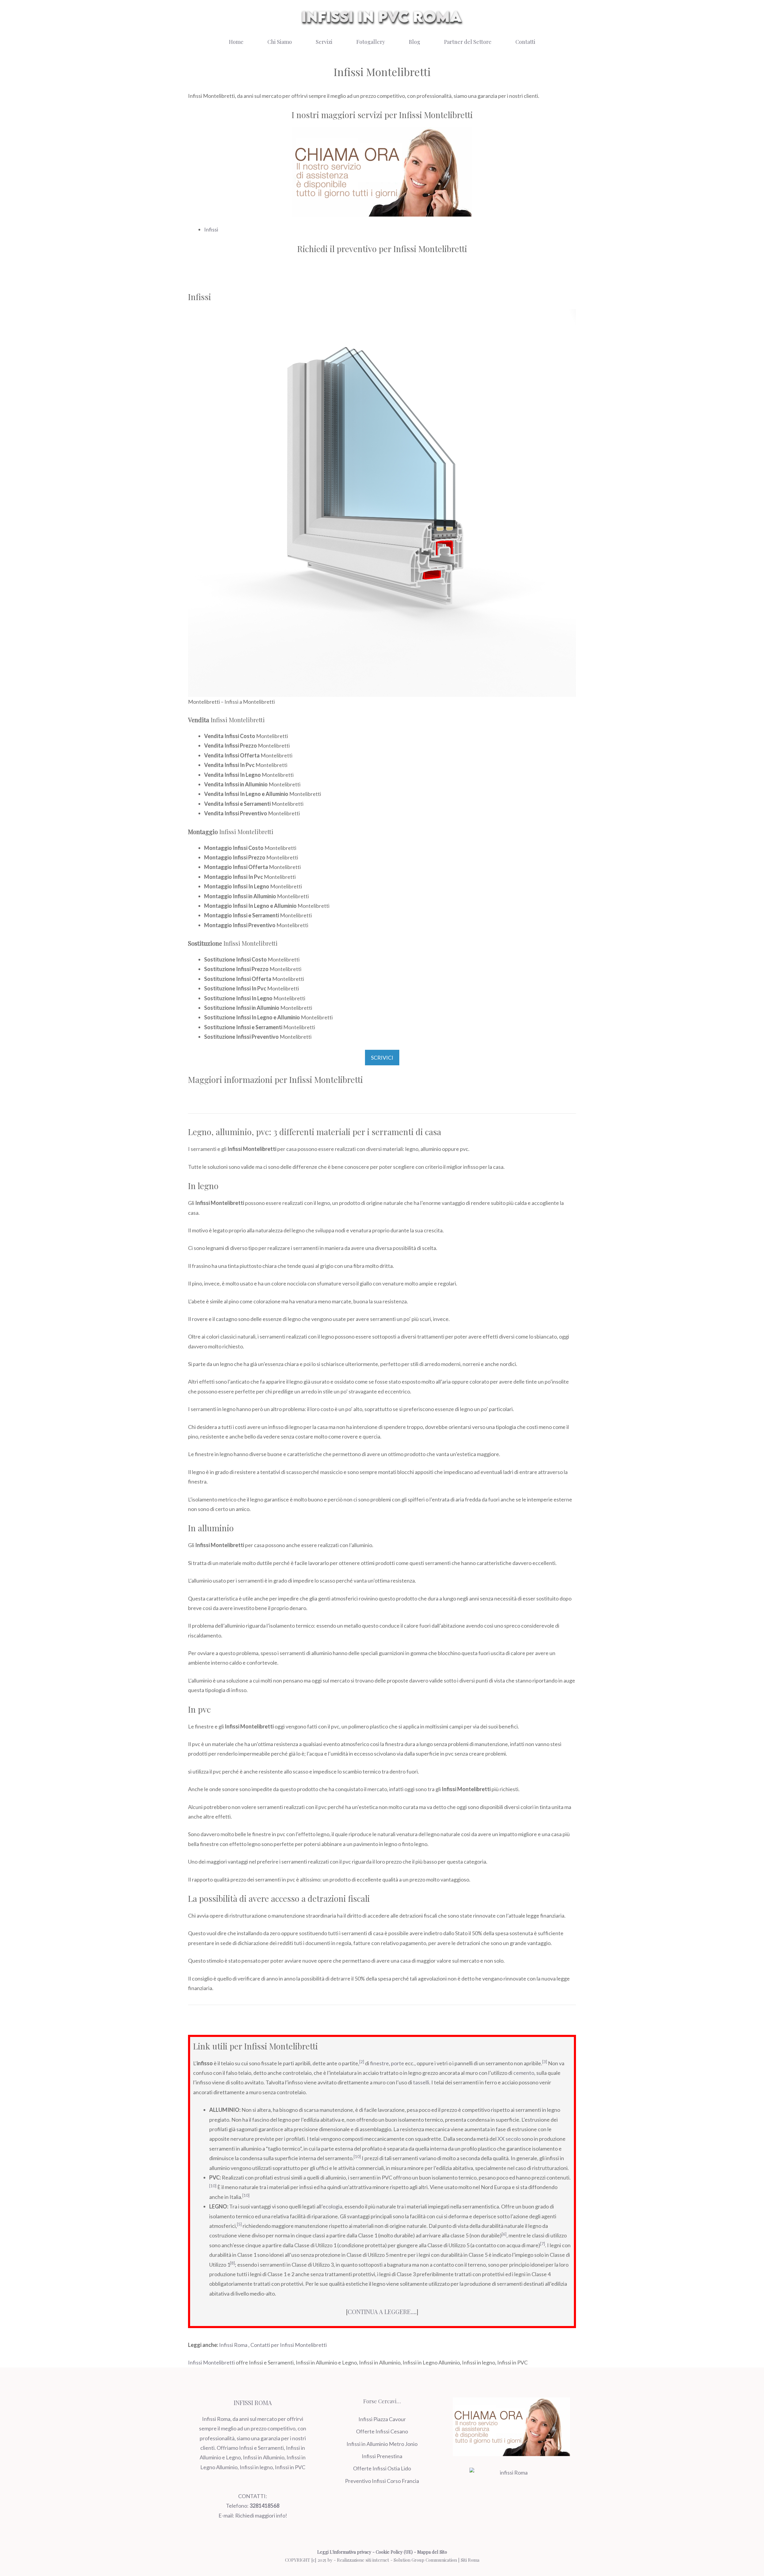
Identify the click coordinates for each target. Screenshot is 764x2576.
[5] (239, 2224)
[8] (232, 2263)
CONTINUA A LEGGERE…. (382, 2312)
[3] (545, 2062)
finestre (379, 2063)
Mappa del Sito (432, 2552)
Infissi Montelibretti (211, 2362)
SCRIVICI (382, 1058)
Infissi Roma (234, 2345)
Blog (415, 42)
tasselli (421, 2082)
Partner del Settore (468, 42)
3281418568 (264, 2506)
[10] (357, 2157)
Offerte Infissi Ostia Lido (382, 2468)
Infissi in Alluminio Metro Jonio (382, 2444)
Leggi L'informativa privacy (344, 2552)
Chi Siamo (280, 42)
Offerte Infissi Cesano (382, 2431)
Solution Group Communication (425, 2560)
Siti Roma (470, 2560)
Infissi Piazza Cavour (382, 2419)
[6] (504, 2234)
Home (236, 42)
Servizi (324, 42)
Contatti (525, 42)
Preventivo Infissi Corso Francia (382, 2481)
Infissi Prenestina (382, 2456)
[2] (362, 2062)
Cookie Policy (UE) (394, 2552)
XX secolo (509, 2139)
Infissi (211, 229)
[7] (543, 2244)
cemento (524, 2073)
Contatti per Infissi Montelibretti (289, 2345)
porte (398, 2063)
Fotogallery (371, 42)
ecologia (332, 2206)
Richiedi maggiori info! (261, 2515)
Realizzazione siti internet (363, 2560)
